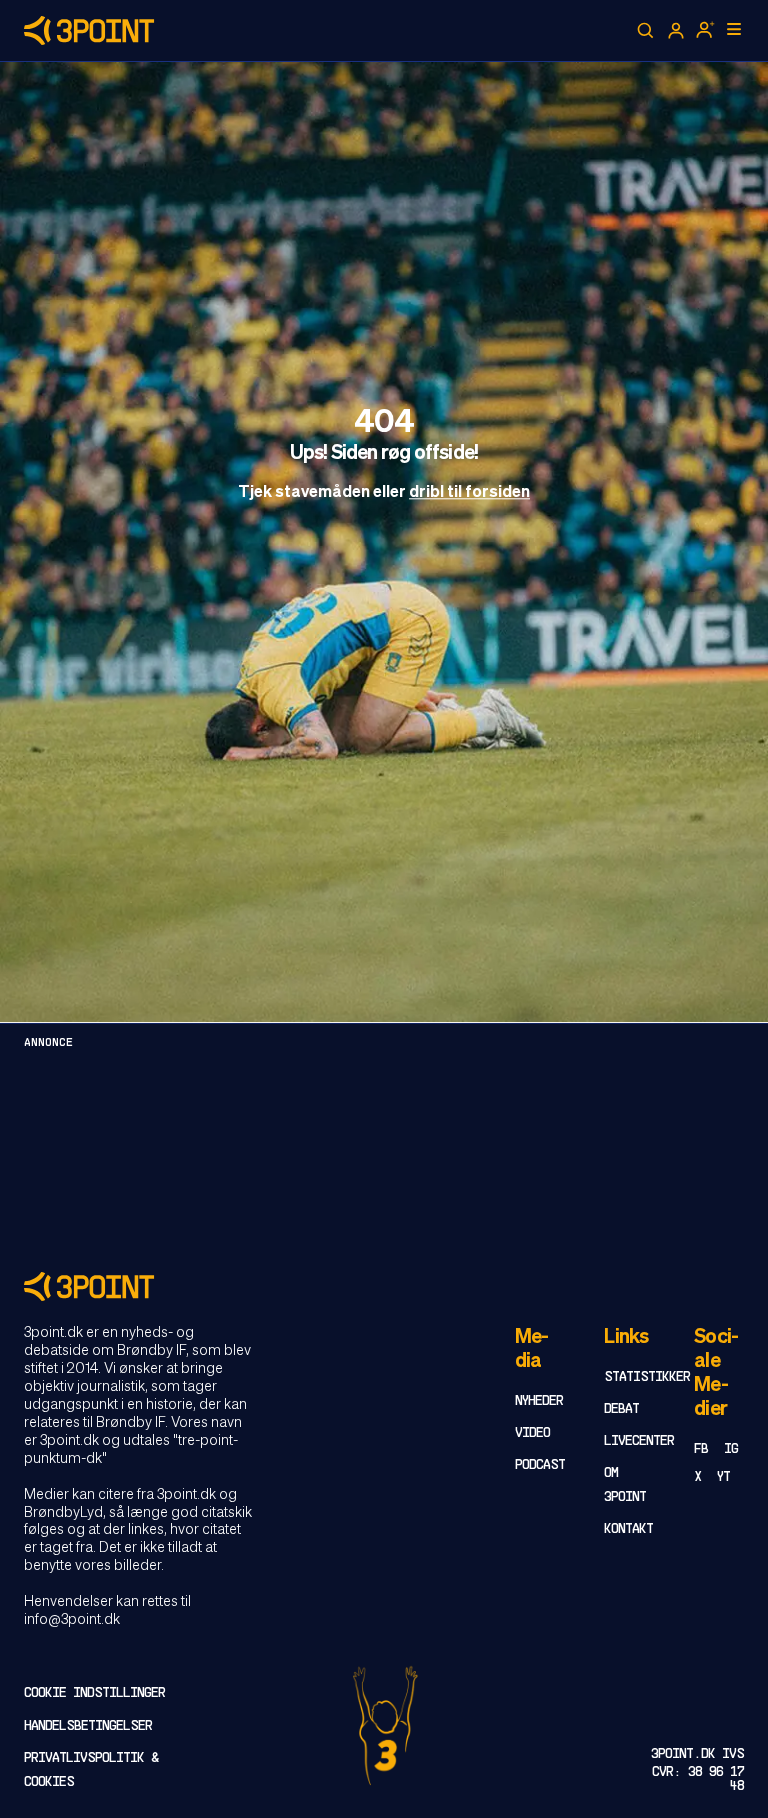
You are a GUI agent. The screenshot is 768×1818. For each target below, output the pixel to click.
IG (731, 1449)
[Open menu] (734, 29)
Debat (621, 1409)
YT (723, 1477)
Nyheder (539, 1401)
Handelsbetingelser (88, 1726)
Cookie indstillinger (94, 1693)
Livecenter (639, 1441)
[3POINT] (384, 1286)
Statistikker (647, 1377)
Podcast (540, 1465)
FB (701, 1449)
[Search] (646, 31)
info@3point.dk (72, 1620)
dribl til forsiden (469, 494)
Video (532, 1433)
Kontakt (628, 1529)
